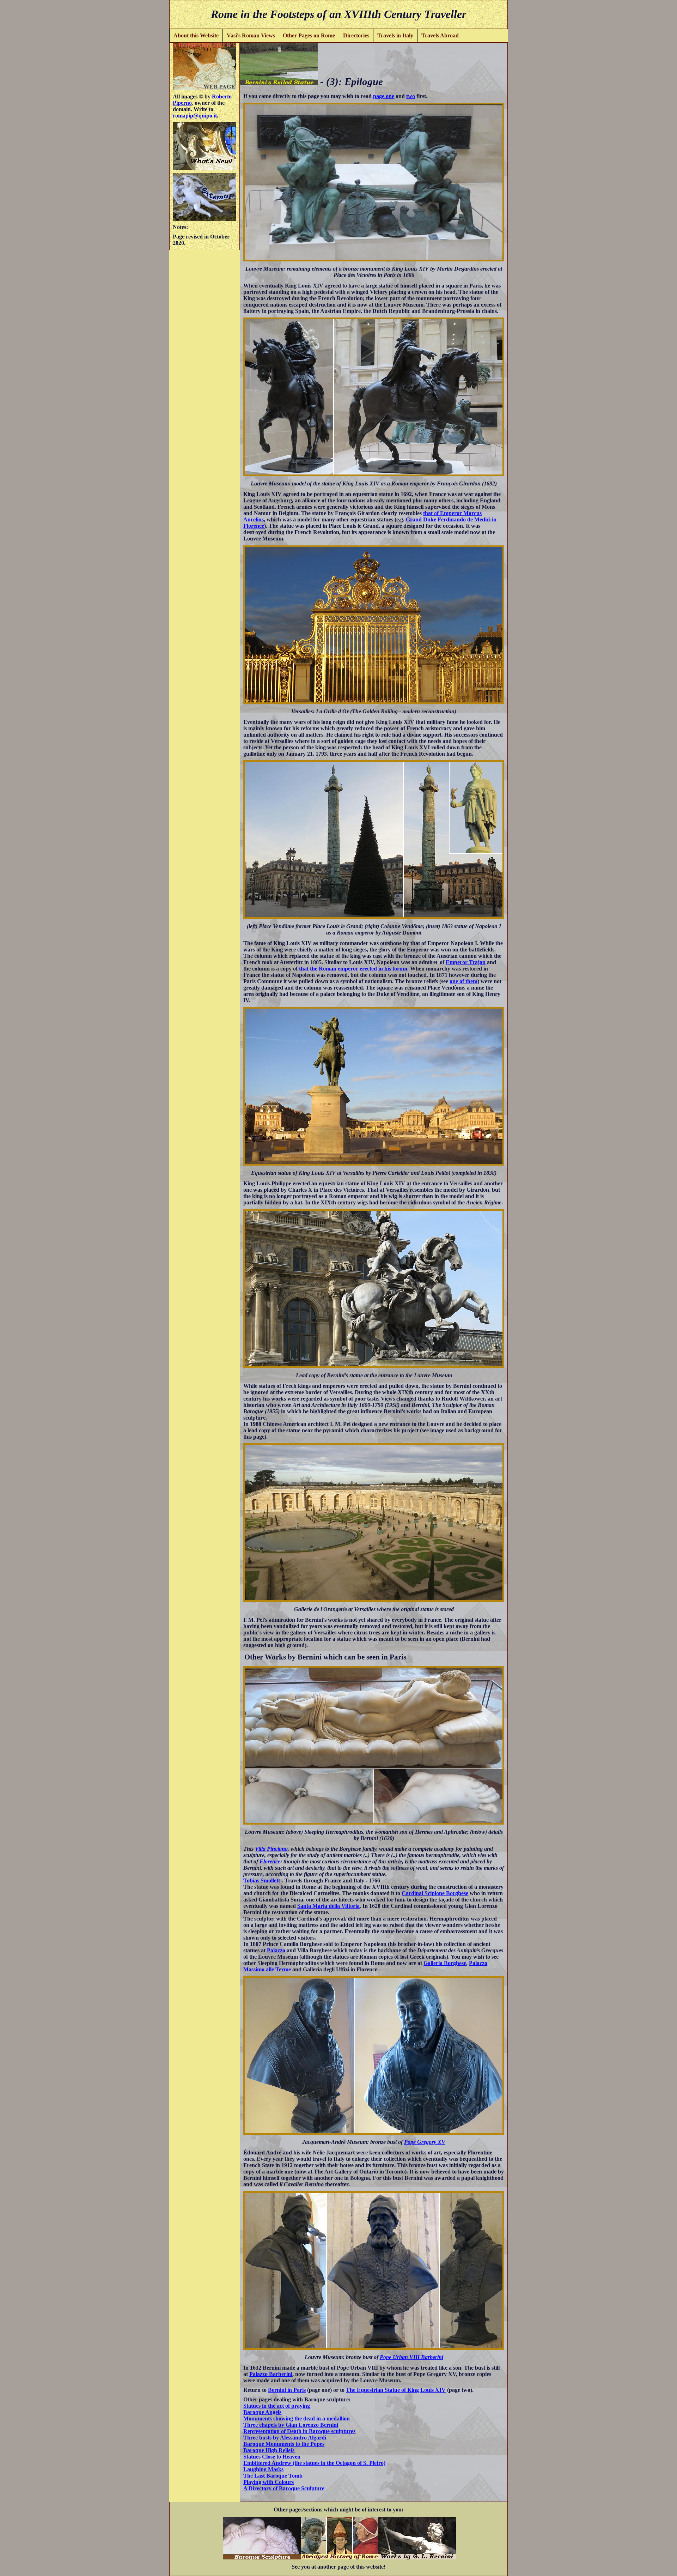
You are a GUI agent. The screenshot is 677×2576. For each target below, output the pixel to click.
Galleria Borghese (445, 1963)
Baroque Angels (262, 2412)
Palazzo (276, 1950)
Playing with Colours (269, 2482)
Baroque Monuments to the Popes (284, 2444)
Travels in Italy (395, 35)
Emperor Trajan (466, 962)
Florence (270, 1861)
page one (384, 96)
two (411, 96)
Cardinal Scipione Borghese (435, 1893)
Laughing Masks (263, 2469)
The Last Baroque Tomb (273, 2476)
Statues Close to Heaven (272, 2457)
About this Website (196, 35)
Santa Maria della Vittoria (328, 1906)
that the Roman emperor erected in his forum (353, 969)
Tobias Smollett (262, 1880)
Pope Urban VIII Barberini (411, 2357)
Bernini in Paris (287, 2390)
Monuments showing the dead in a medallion (297, 2418)
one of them (463, 981)
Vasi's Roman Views (251, 35)
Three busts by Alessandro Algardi (285, 2438)
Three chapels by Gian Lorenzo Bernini (291, 2425)
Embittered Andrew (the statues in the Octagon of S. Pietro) (314, 2463)
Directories (356, 35)
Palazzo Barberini (271, 2374)
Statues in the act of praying (277, 2406)
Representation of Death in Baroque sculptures (299, 2431)
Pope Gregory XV (425, 2142)
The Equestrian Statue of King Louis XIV (396, 2390)
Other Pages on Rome (309, 35)
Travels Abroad (440, 35)
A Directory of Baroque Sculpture (284, 2488)
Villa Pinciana (271, 1849)
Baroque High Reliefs (269, 2450)
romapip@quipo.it (195, 116)
